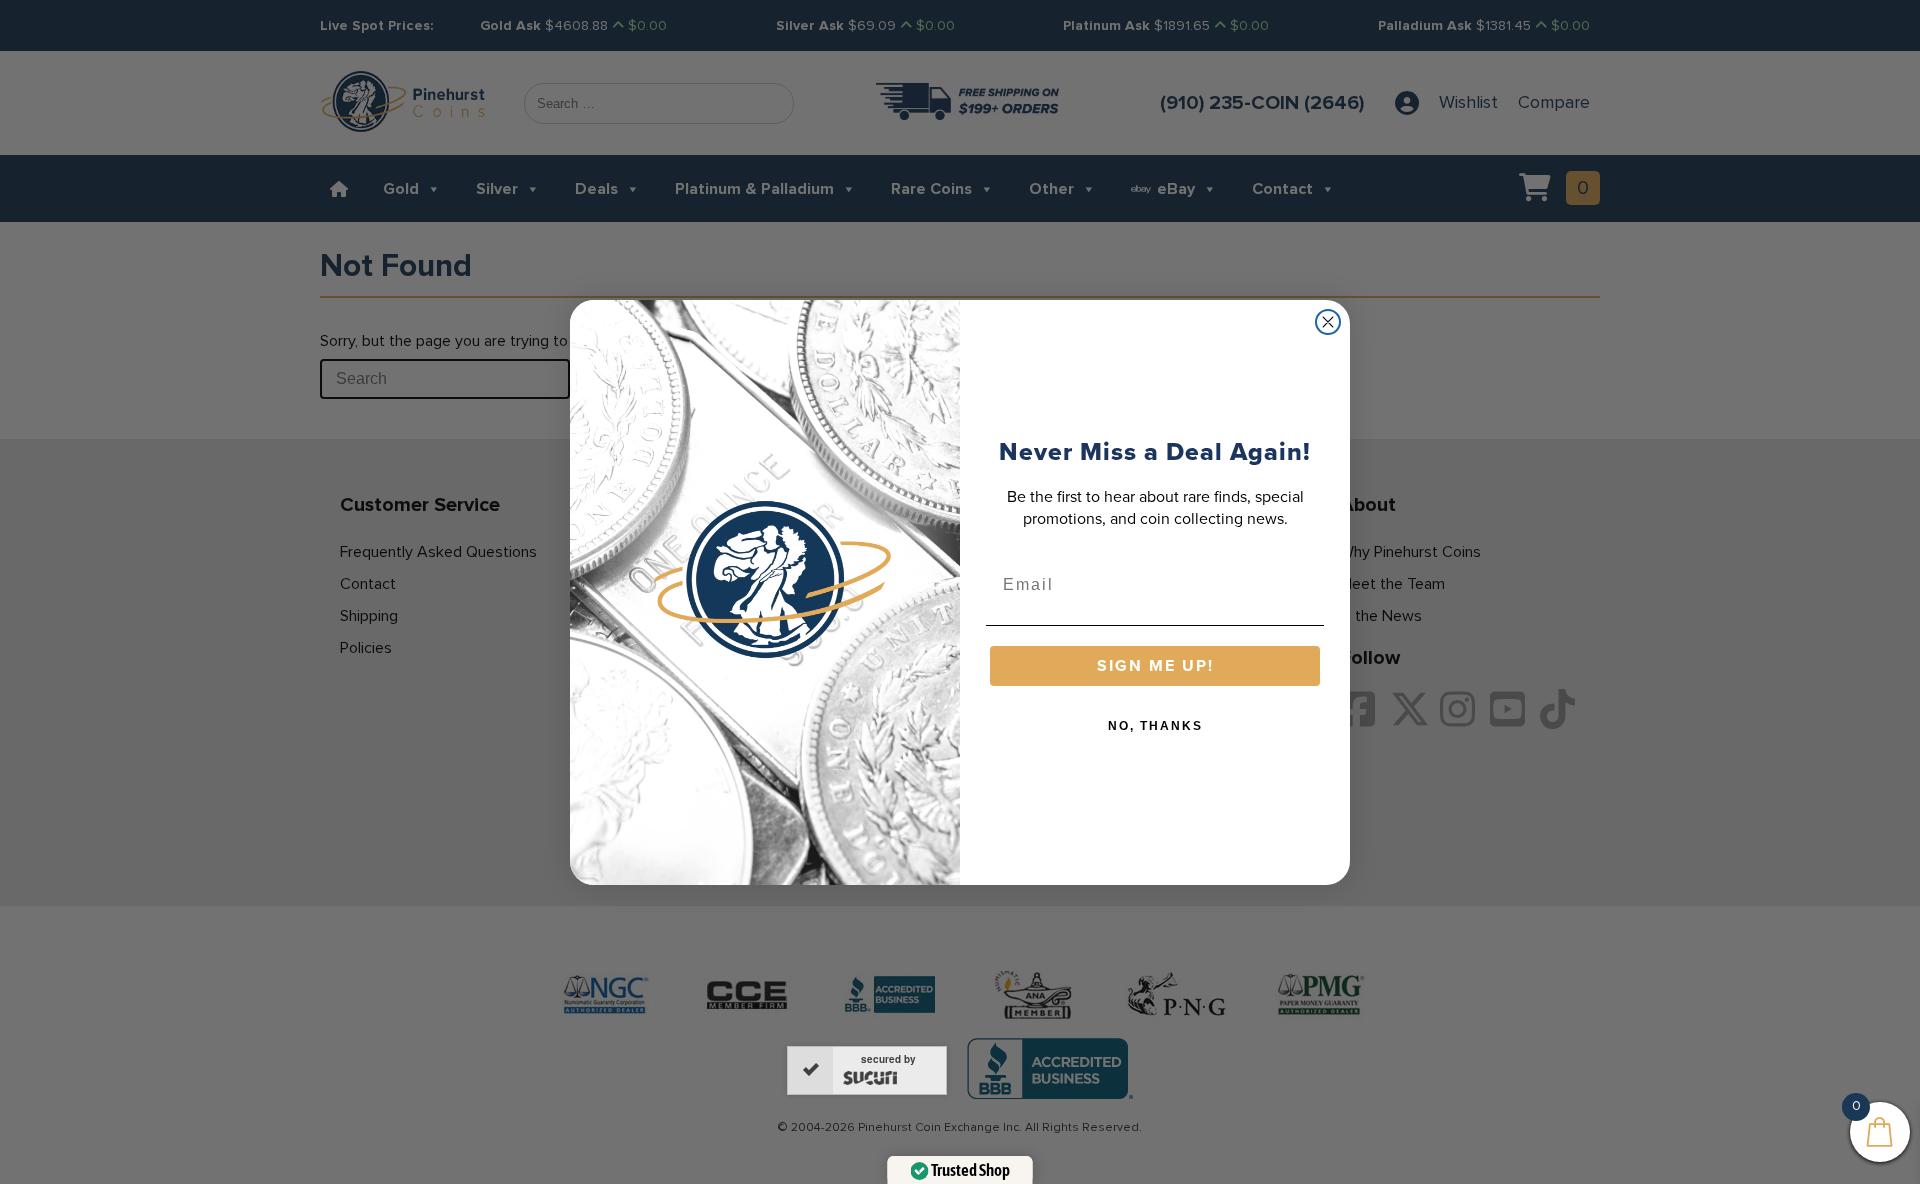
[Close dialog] (1328, 322)
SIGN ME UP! (1155, 665)
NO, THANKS (1155, 726)
